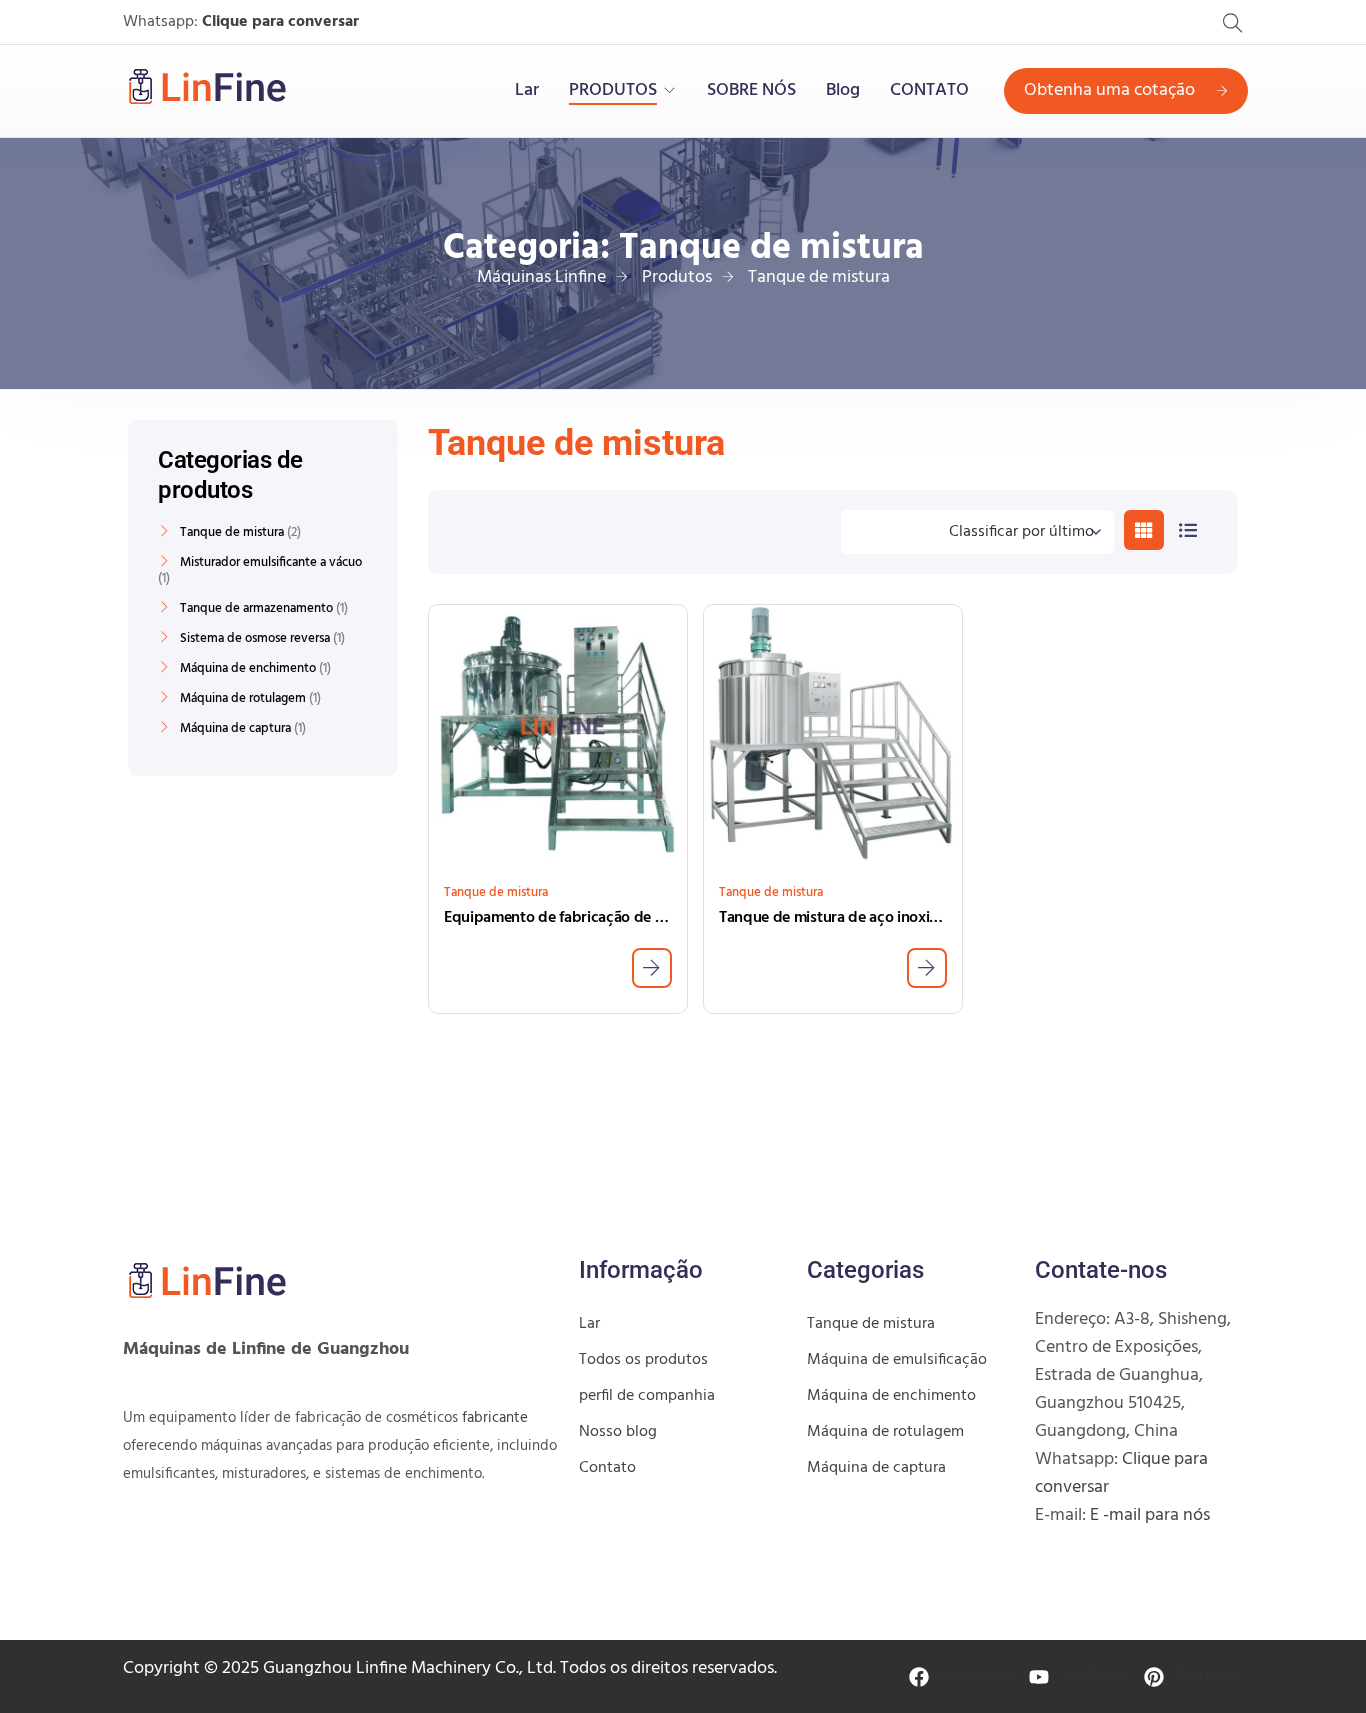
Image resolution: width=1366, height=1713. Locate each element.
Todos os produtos (643, 1360)
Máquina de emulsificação (897, 1360)
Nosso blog (618, 1432)
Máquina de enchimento (248, 669)
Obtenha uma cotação (1109, 90)
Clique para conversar (280, 22)
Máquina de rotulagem (243, 699)
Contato (607, 1468)
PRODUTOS (613, 91)
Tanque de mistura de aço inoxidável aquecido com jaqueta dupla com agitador (833, 918)
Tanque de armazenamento (256, 609)
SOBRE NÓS (751, 91)
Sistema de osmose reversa (255, 639)
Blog (843, 91)
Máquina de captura (235, 729)
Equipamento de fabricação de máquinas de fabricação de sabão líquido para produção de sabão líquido (558, 918)
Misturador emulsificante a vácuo (271, 563)
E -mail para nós (1150, 1515)
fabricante (495, 1418)
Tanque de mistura (496, 892)
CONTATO (929, 91)
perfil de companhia (647, 1396)
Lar (527, 91)
